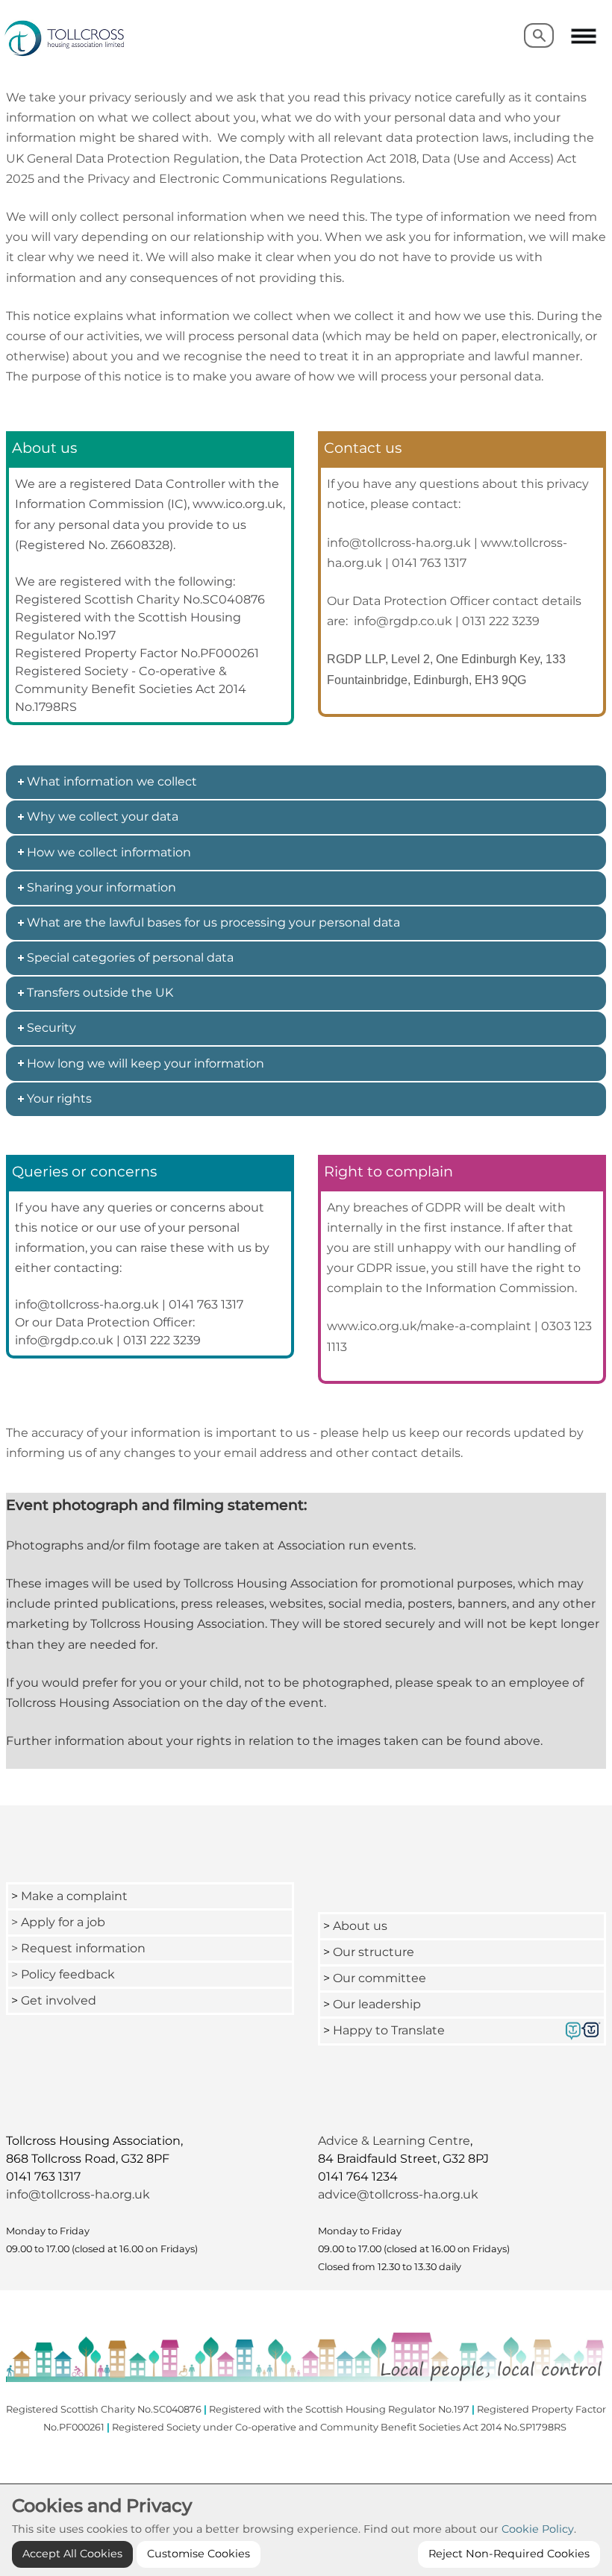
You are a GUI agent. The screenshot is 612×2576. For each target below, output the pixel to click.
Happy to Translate (389, 2030)
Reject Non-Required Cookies (509, 2554)
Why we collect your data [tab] (103, 817)
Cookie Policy (538, 2529)
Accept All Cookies (72, 2554)
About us (360, 1926)
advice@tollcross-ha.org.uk (398, 2194)
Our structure (374, 1952)
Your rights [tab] (59, 1099)
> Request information (78, 1948)
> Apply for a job (58, 1922)
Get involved (59, 2000)
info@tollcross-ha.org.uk (78, 2194)
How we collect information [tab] (109, 852)
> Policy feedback (65, 1974)
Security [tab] (51, 1028)
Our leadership (378, 2004)
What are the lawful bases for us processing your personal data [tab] (213, 922)
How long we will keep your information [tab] (146, 1063)
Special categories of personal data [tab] (130, 958)
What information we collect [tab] (112, 781)
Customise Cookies (199, 2554)
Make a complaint (74, 1896)
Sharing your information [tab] (102, 887)
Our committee (380, 1978)
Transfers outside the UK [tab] (100, 993)
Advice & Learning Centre (394, 2141)
